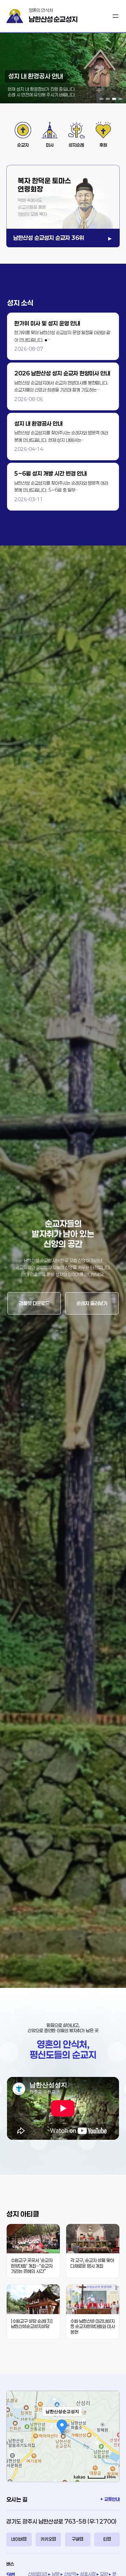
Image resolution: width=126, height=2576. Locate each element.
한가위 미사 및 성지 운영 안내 (47, 323)
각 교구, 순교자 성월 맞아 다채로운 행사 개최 (92, 2263)
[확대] (111, 2424)
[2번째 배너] (108, 99)
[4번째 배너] (120, 99)
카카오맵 (48, 2539)
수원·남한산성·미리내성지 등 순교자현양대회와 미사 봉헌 (93, 2327)
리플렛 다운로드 (34, 1303)
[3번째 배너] (114, 99)
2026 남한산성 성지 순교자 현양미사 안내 (62, 373)
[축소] (111, 2435)
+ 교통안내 (110, 2499)
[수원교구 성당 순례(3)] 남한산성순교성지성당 (32, 2324)
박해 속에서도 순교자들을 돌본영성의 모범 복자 (32, 207)
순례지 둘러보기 (92, 1303)
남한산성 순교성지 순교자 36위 (49, 238)
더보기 (63, 336)
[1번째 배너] (101, 99)
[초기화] (111, 2449)
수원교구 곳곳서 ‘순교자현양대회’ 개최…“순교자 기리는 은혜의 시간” (32, 2266)
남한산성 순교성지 (53, 19)
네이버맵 (19, 2539)
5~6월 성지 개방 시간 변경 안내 (51, 473)
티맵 (107, 2539)
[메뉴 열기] (115, 16)
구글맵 (78, 2539)
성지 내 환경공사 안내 (38, 423)
